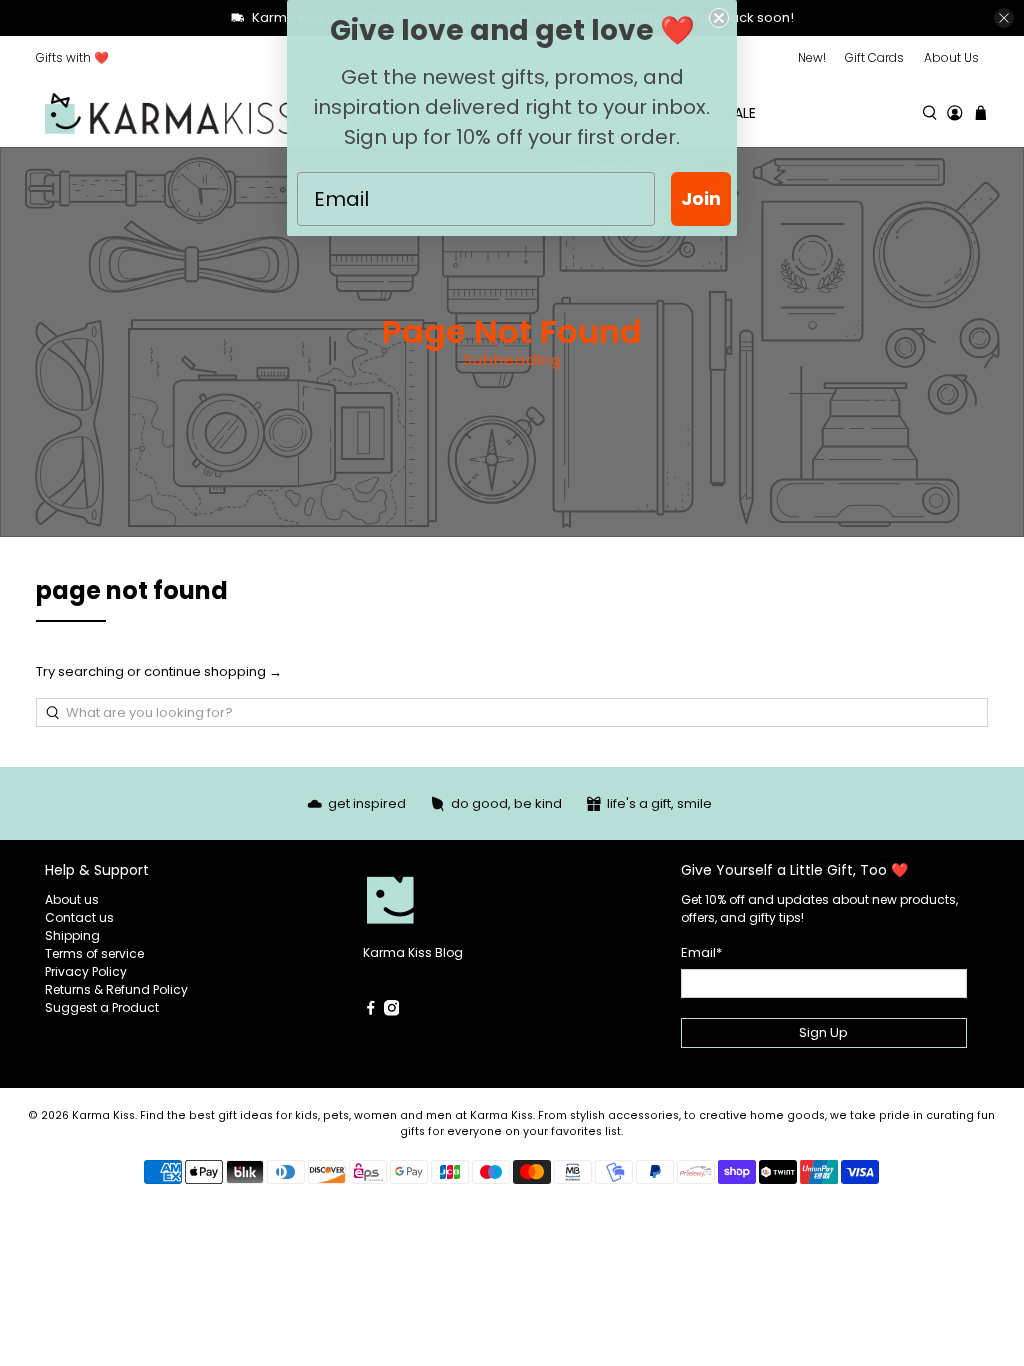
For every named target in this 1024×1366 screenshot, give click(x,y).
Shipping (72, 935)
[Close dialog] (719, 18)
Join (701, 198)
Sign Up (823, 1032)
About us (72, 899)
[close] (1004, 18)
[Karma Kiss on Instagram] (392, 1011)
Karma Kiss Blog (413, 952)
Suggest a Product (102, 1007)
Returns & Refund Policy (116, 989)
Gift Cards (874, 57)
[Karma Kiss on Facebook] (371, 1011)
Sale (741, 113)
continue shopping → (213, 671)
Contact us (79, 917)
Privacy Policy (86, 971)
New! (812, 57)
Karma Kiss (103, 1115)
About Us (951, 57)
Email (701, 952)
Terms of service (94, 953)
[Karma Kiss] (170, 113)
